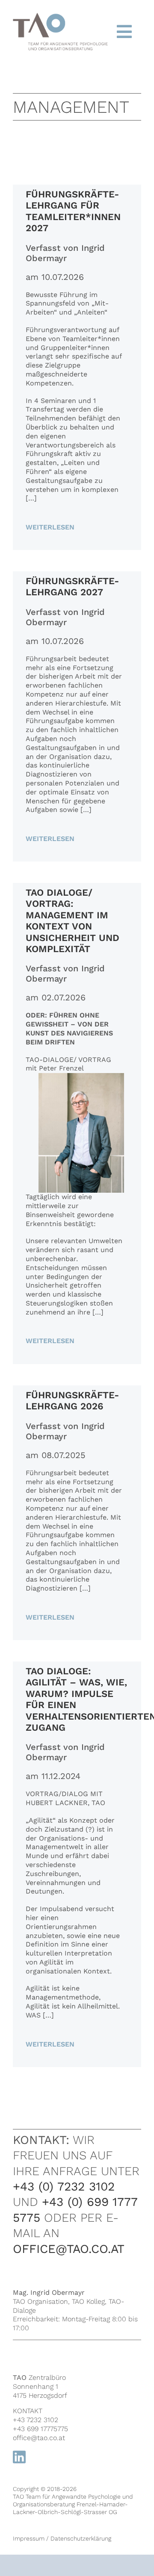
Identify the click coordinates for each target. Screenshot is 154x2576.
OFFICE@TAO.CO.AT (69, 2249)
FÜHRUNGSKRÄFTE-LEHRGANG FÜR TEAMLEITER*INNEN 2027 (73, 211)
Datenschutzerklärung (81, 2538)
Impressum (29, 2538)
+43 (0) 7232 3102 (64, 2186)
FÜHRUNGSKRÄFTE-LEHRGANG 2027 (72, 587)
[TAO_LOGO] (60, 18)
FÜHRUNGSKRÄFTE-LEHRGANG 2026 (72, 1401)
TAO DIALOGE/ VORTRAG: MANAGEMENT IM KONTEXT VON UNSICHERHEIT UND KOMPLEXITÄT (73, 921)
